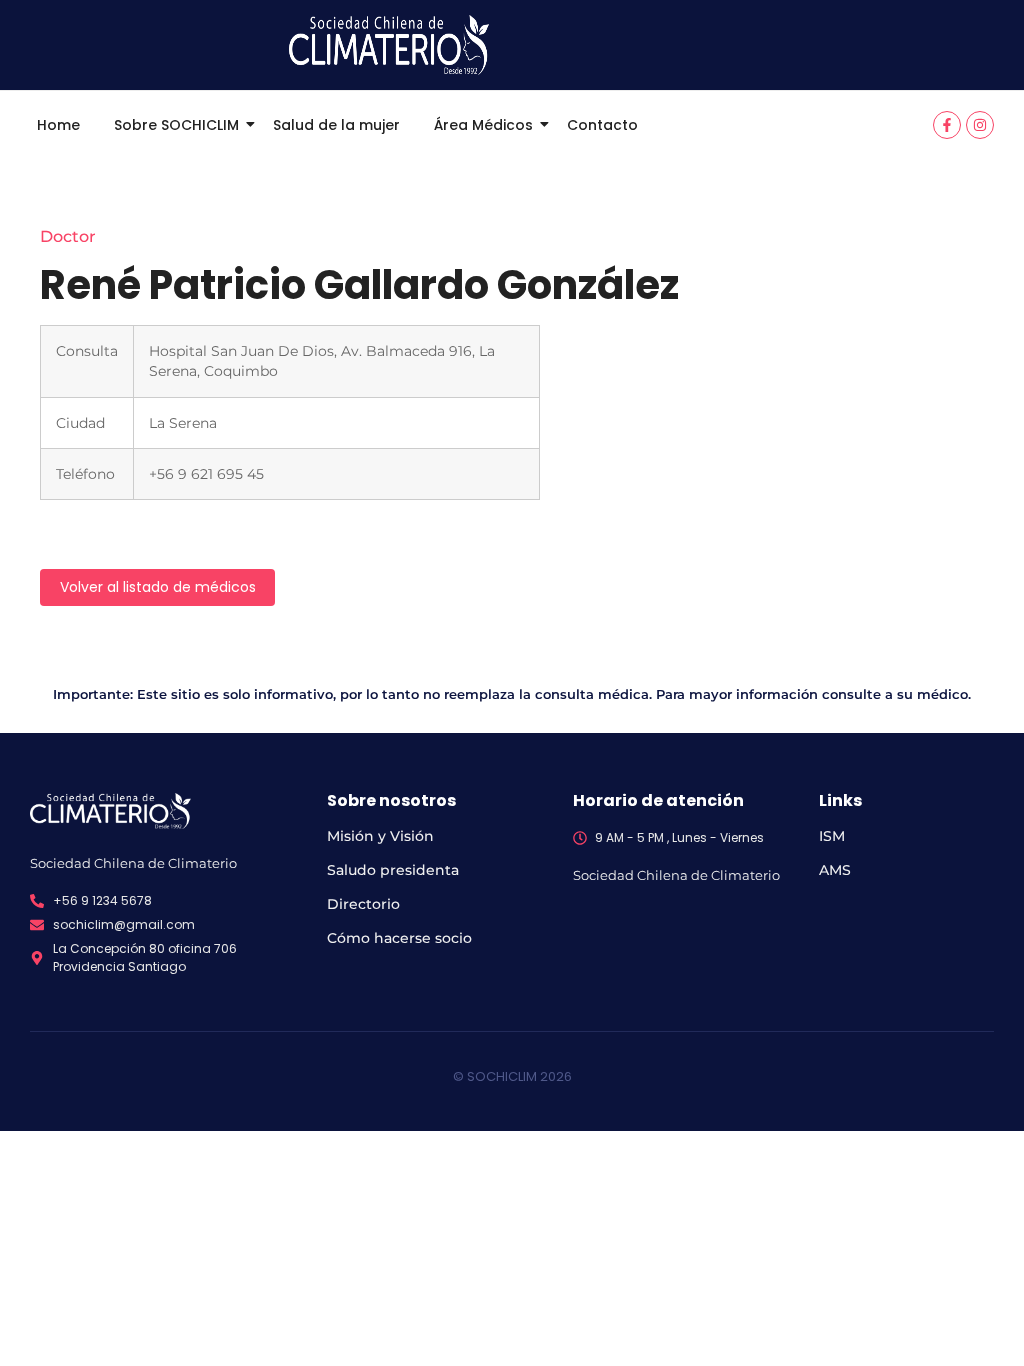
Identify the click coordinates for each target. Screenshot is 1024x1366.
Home (58, 125)
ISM (832, 836)
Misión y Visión (380, 836)
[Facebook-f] (947, 125)
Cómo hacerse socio (399, 938)
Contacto (602, 125)
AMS (835, 870)
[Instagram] (980, 125)
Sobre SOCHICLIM (176, 125)
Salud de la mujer (336, 125)
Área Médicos (483, 125)
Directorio (363, 904)
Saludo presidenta (393, 870)
